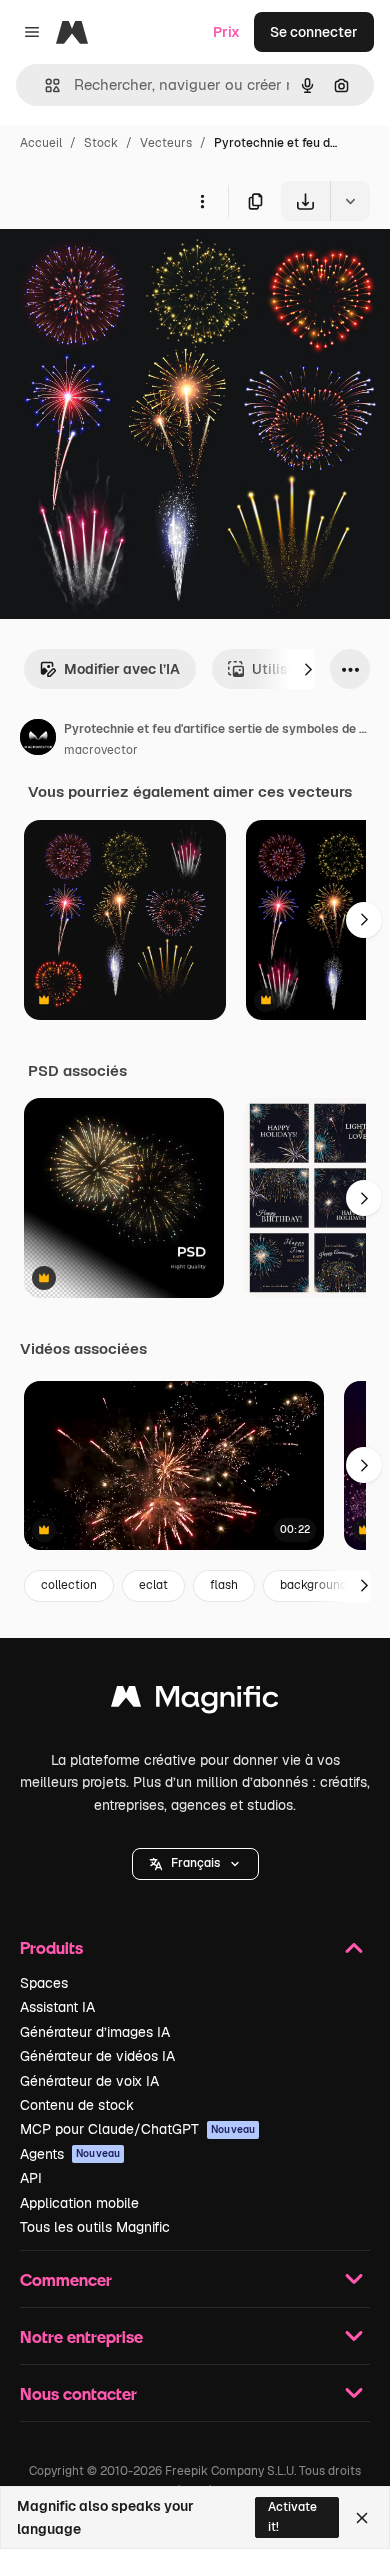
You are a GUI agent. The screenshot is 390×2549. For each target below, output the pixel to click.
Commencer (66, 2279)
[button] (195, 1864)
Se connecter (314, 32)
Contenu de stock (77, 2105)
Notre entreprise (81, 2336)
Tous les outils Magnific (95, 2227)
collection (69, 1585)
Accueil (41, 143)
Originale (132, 267)
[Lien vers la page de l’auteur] (38, 740)
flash (224, 1585)
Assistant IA (57, 2007)
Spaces (44, 1983)
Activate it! (292, 2516)
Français (195, 1863)
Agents (70, 2154)
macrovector (101, 750)
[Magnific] (195, 1701)
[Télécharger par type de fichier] (350, 201)
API (31, 2178)
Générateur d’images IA (95, 2032)
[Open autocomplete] (44, 85)
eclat (153, 1585)
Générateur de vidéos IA (97, 2056)
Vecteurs (166, 143)
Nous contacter (78, 2393)
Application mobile (79, 2203)
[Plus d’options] (202, 201)
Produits (51, 1947)
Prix (226, 32)
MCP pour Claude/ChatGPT (137, 2129)
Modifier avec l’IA (122, 669)
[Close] (362, 2518)
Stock (101, 143)
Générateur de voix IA (89, 2081)
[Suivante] (308, 669)
